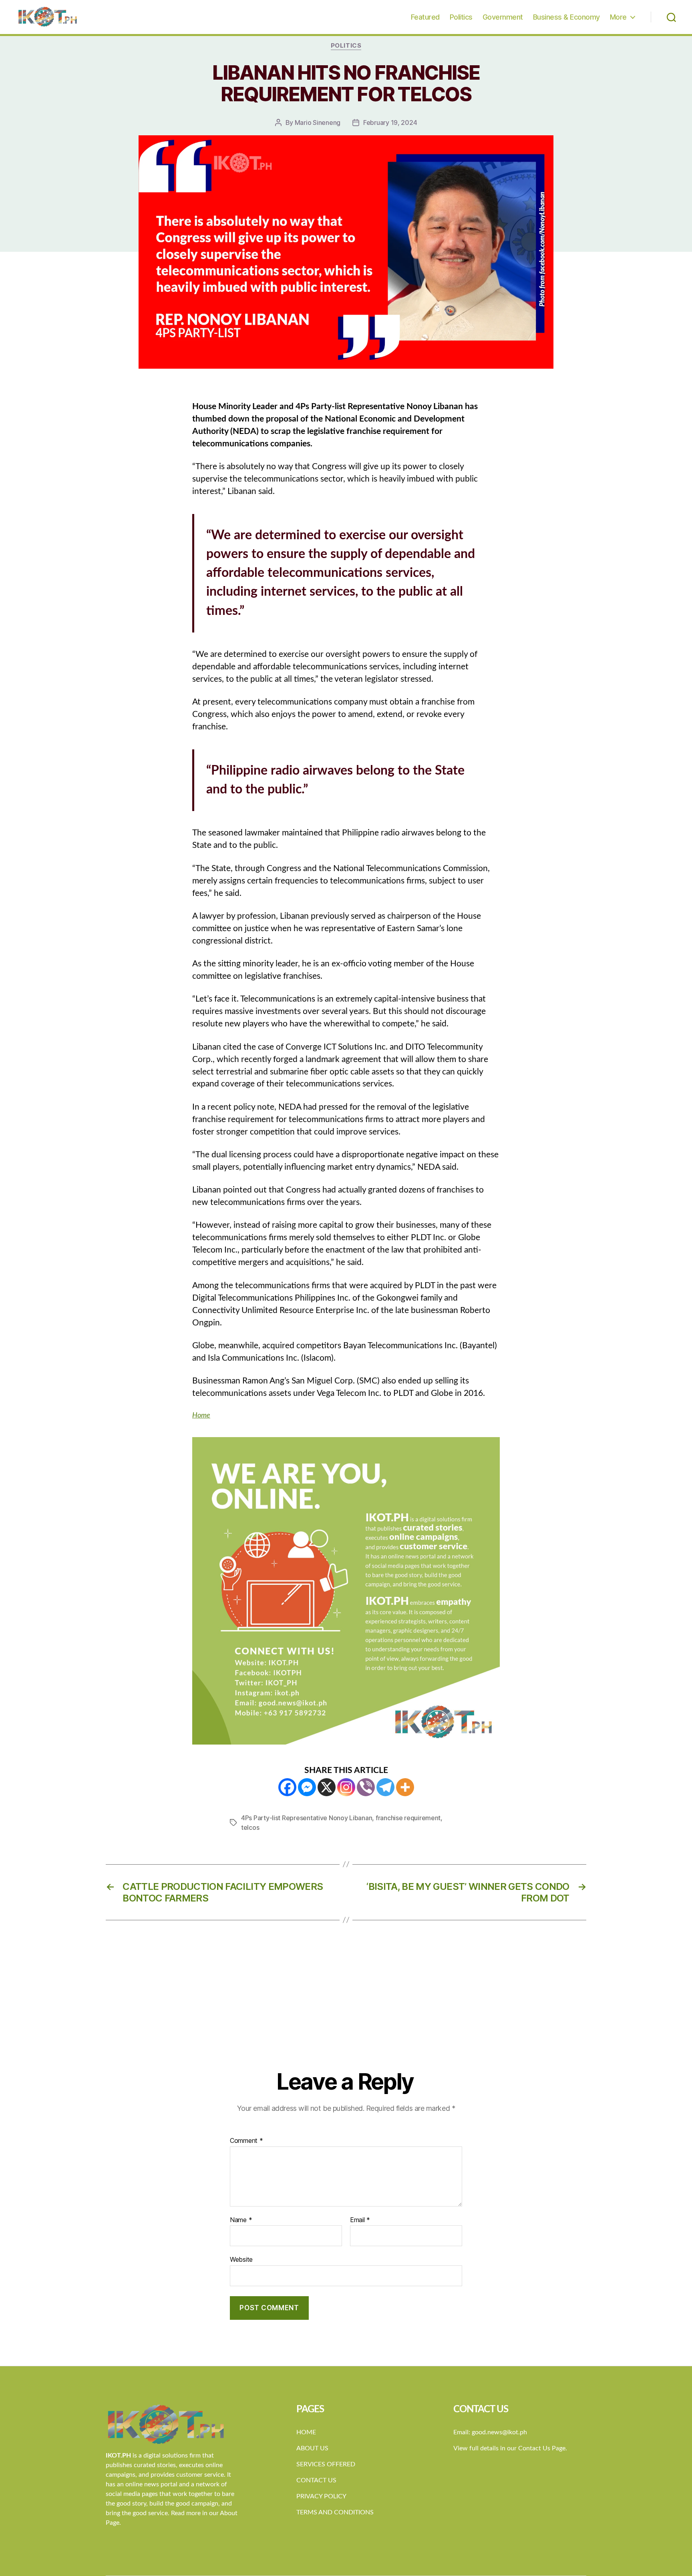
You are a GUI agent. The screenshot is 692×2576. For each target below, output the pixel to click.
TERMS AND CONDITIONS (335, 2512)
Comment (246, 2141)
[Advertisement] (346, 2008)
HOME (306, 2432)
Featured (425, 17)
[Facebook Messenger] (307, 1787)
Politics (461, 17)
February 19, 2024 (390, 122)
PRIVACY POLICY (321, 2496)
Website (241, 2259)
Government (503, 17)
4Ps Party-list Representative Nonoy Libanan (307, 1818)
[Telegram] (385, 1787)
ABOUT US (312, 2448)
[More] (405, 1787)
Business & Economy (566, 17)
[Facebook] (287, 1787)
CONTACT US (316, 2480)
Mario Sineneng (318, 122)
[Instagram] (346, 1787)
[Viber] (366, 1787)
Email (360, 2220)
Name (241, 2220)
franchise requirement (408, 1818)
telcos (250, 1827)
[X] (327, 1787)
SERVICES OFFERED (326, 2464)
